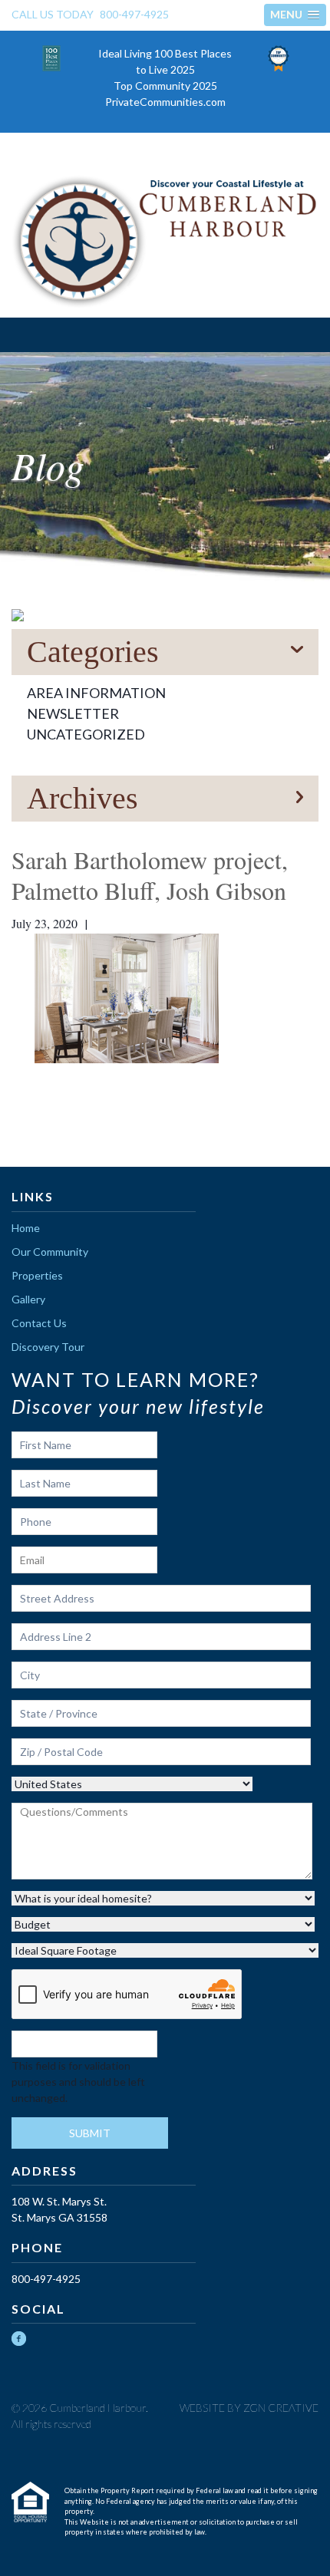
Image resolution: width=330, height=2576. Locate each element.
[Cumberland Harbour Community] (165, 242)
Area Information (96, 693)
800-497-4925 (134, 14)
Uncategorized (86, 734)
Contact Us (39, 1323)
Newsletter (73, 713)
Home (26, 1228)
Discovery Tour (48, 1347)
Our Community (50, 1252)
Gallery (28, 1299)
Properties (37, 1275)
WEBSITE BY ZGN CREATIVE (249, 2408)
